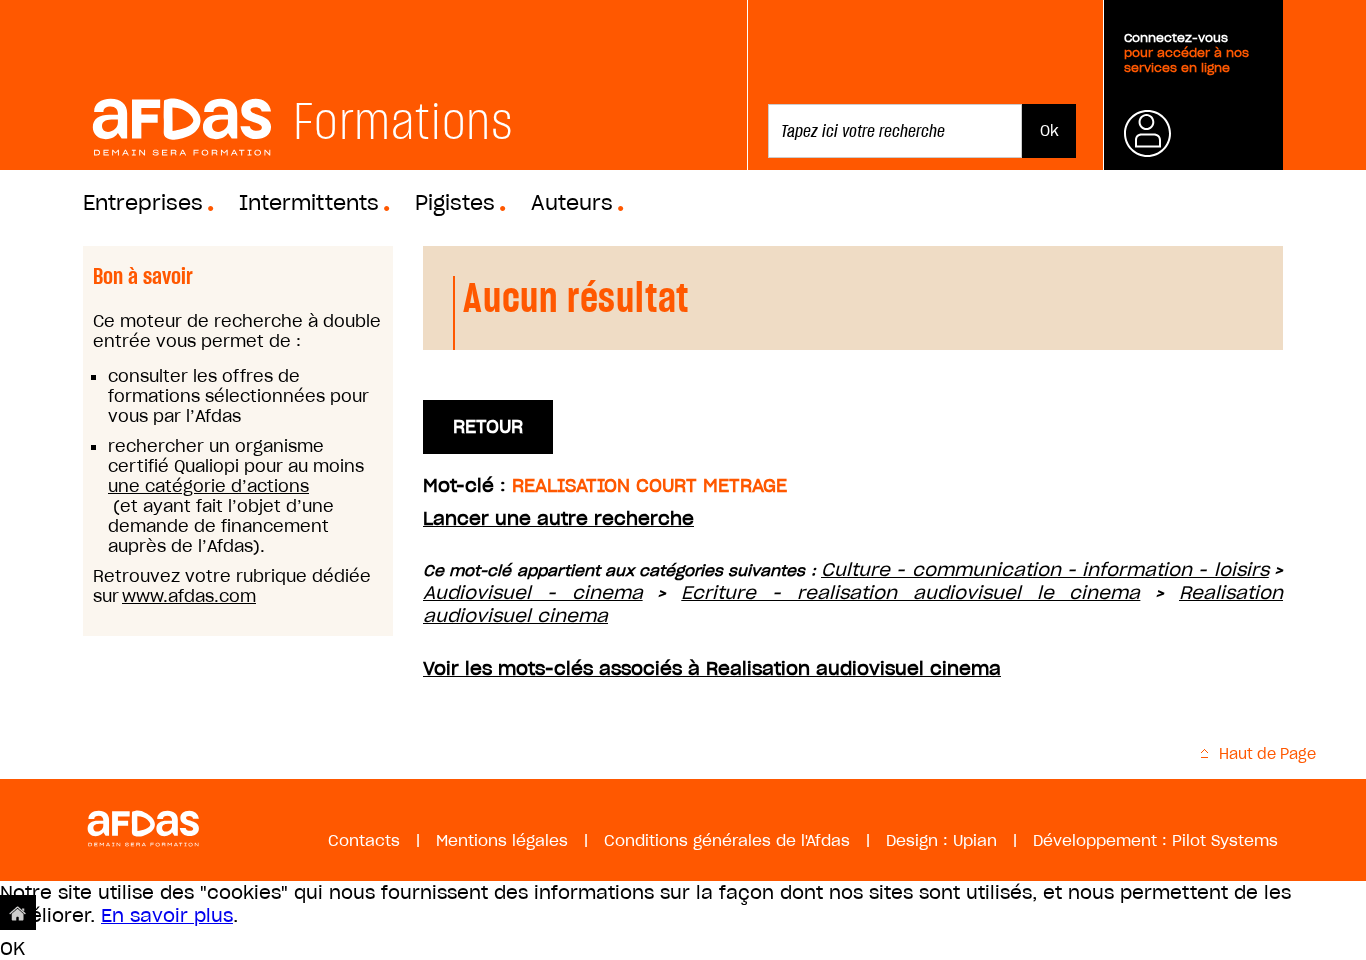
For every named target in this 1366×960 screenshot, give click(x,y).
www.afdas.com (189, 596)
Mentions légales (502, 840)
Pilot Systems (1225, 840)
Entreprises (143, 203)
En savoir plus (167, 915)
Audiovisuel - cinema (533, 592)
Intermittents (309, 203)
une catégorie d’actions (208, 486)
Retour (488, 426)
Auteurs (572, 203)
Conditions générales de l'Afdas (727, 840)
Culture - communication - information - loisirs (1045, 569)
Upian (975, 840)
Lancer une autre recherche (558, 518)
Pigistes (455, 203)
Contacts (364, 840)
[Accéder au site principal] (18, 912)
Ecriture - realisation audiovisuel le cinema (910, 592)
